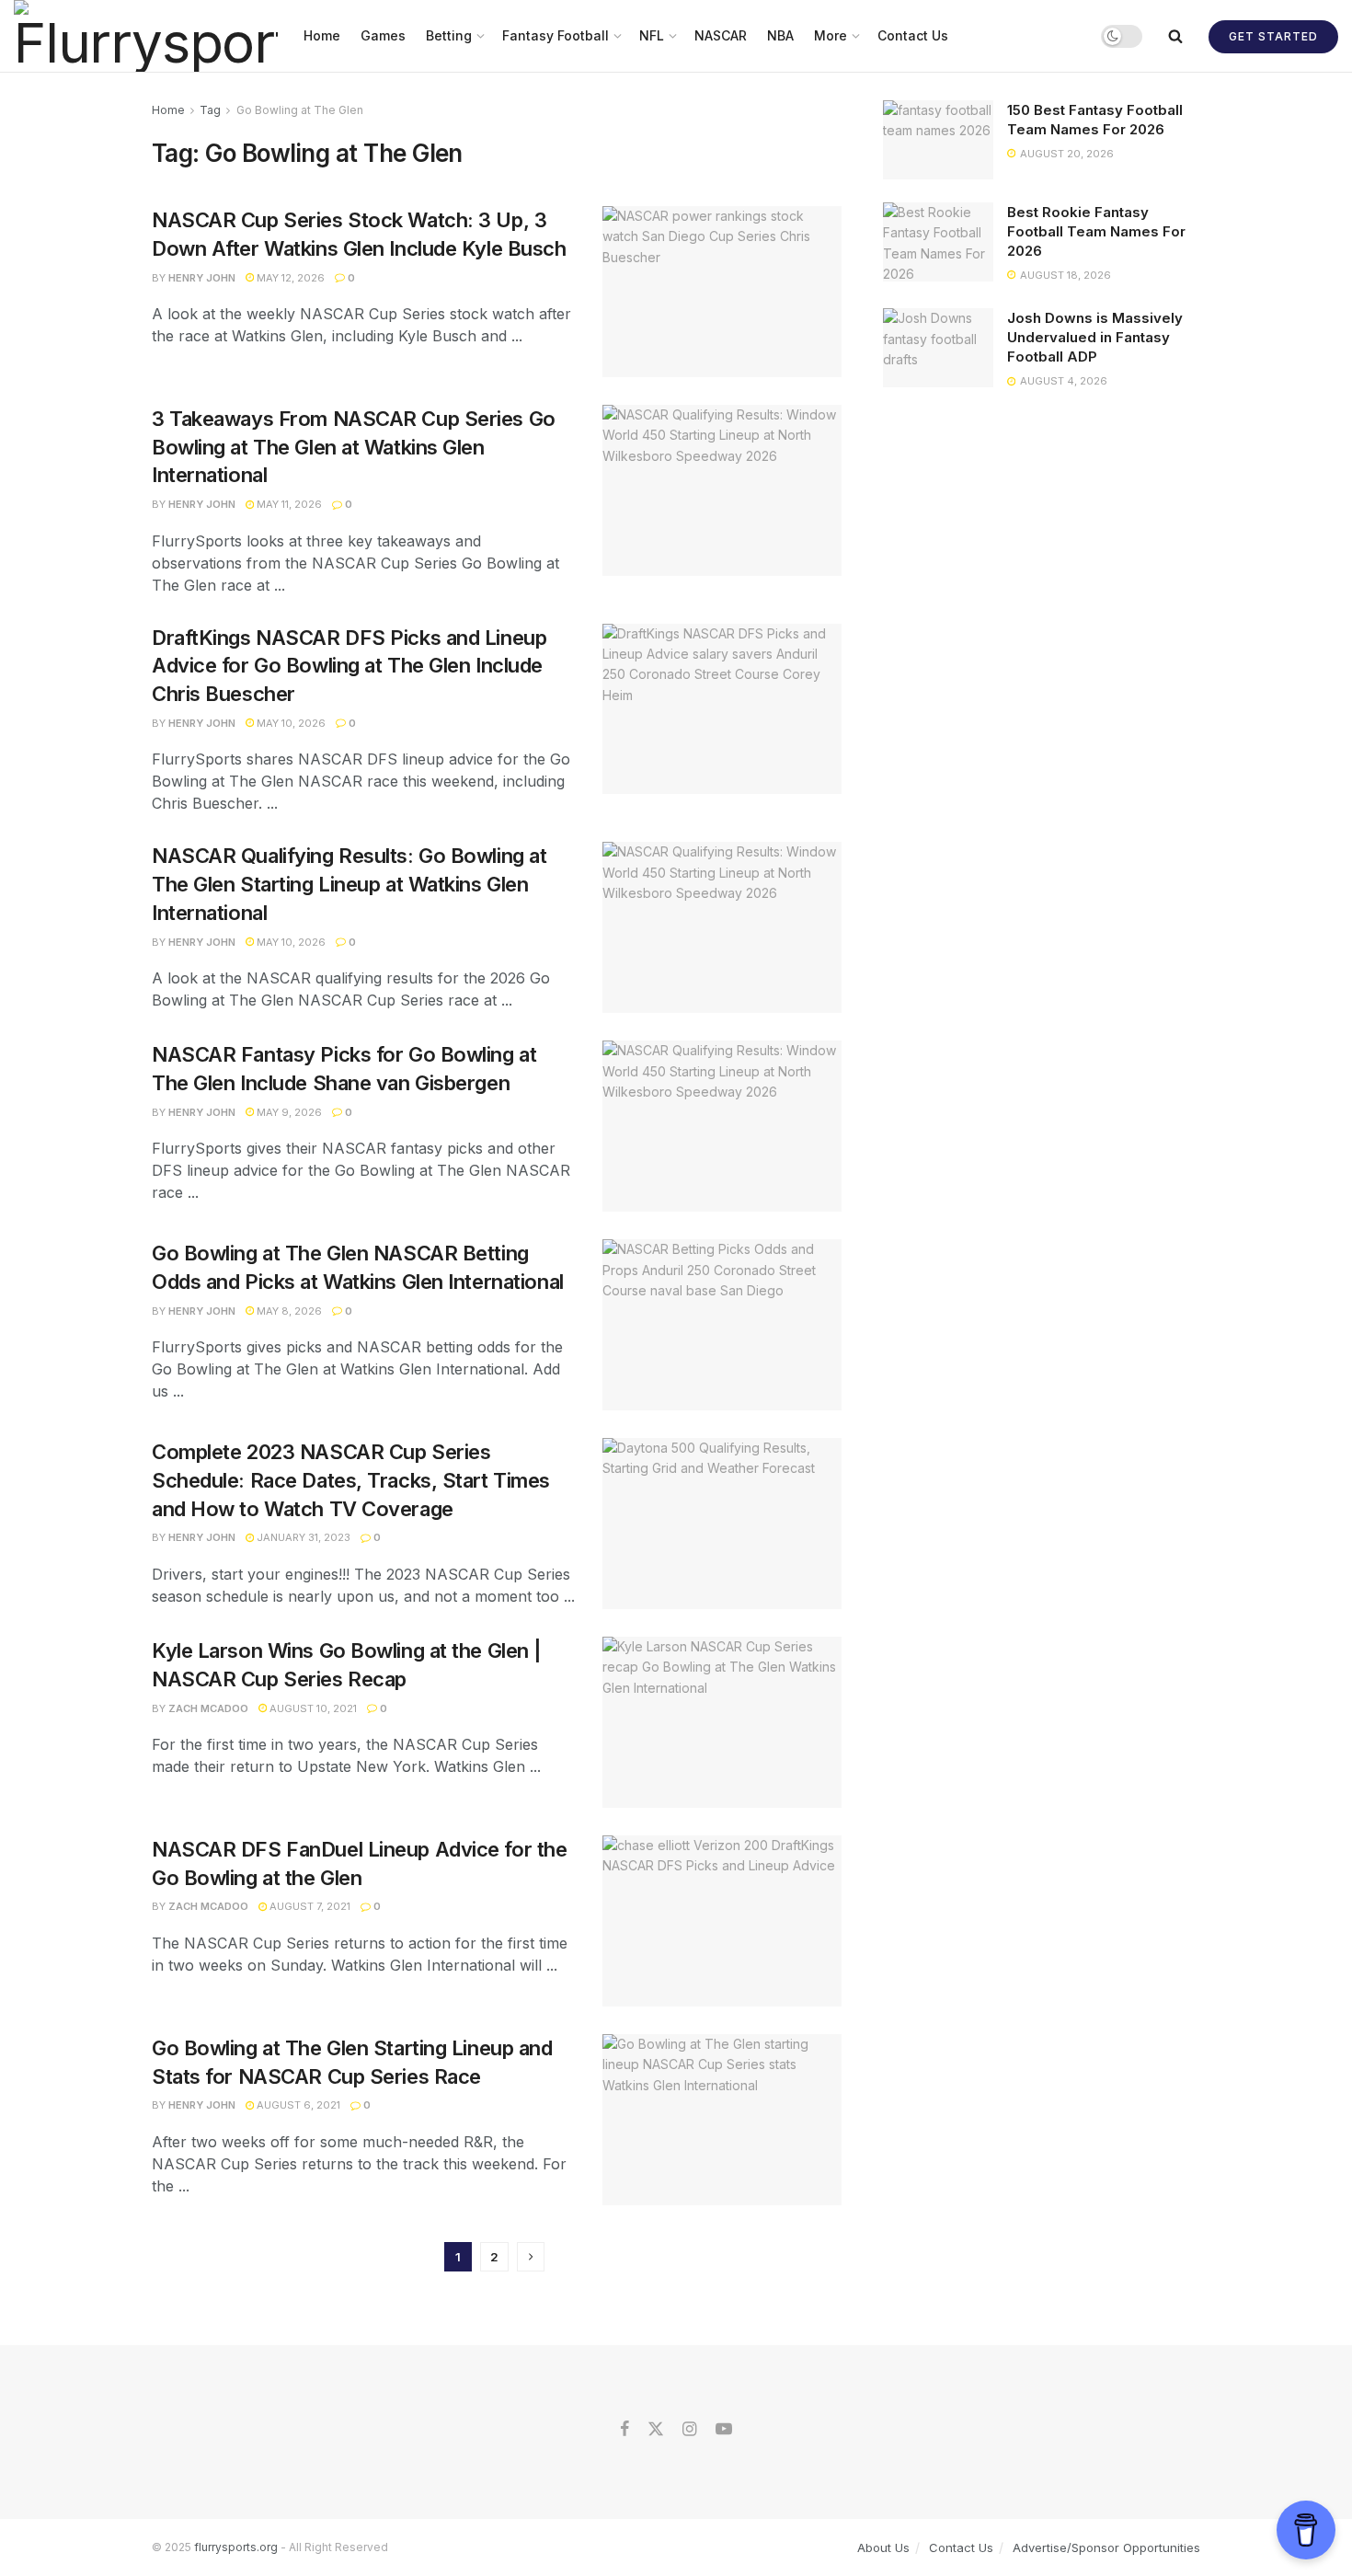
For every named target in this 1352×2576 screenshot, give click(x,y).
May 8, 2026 (288, 1311)
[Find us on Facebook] (624, 2430)
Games (383, 35)
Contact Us (913, 35)
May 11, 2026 (288, 504)
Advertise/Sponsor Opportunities (1106, 2547)
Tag (210, 110)
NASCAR (721, 35)
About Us (883, 2547)
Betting (449, 35)
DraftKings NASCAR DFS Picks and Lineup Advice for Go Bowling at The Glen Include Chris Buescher (349, 666)
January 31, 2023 (302, 1537)
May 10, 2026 (290, 723)
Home (322, 35)
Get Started (1273, 36)
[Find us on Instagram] (689, 2430)
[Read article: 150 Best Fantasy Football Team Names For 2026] (938, 140)
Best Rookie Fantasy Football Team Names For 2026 (1096, 231)
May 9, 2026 (288, 1112)
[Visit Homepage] (146, 36)
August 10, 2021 (312, 1708)
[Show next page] (531, 2257)
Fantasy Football (556, 35)
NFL (652, 35)
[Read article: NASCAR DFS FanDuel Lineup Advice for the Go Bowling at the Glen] (722, 1921)
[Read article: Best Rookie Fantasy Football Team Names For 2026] (938, 242)
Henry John (202, 278)
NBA (780, 35)
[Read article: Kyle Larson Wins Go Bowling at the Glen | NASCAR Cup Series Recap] (722, 1722)
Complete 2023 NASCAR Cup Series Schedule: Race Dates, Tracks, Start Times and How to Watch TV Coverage (351, 1480)
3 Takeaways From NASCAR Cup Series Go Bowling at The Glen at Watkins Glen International (354, 447)
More (831, 35)
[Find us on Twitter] (656, 2430)
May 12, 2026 (289, 278)
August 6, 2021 (297, 2105)
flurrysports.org (236, 2547)
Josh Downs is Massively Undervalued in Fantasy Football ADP (1095, 337)
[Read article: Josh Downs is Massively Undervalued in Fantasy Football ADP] (938, 348)
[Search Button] (1175, 36)
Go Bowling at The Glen (300, 110)
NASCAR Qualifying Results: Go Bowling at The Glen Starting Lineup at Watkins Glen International (349, 884)
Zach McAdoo (208, 1708)
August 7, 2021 (309, 1906)
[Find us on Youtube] (724, 2430)
